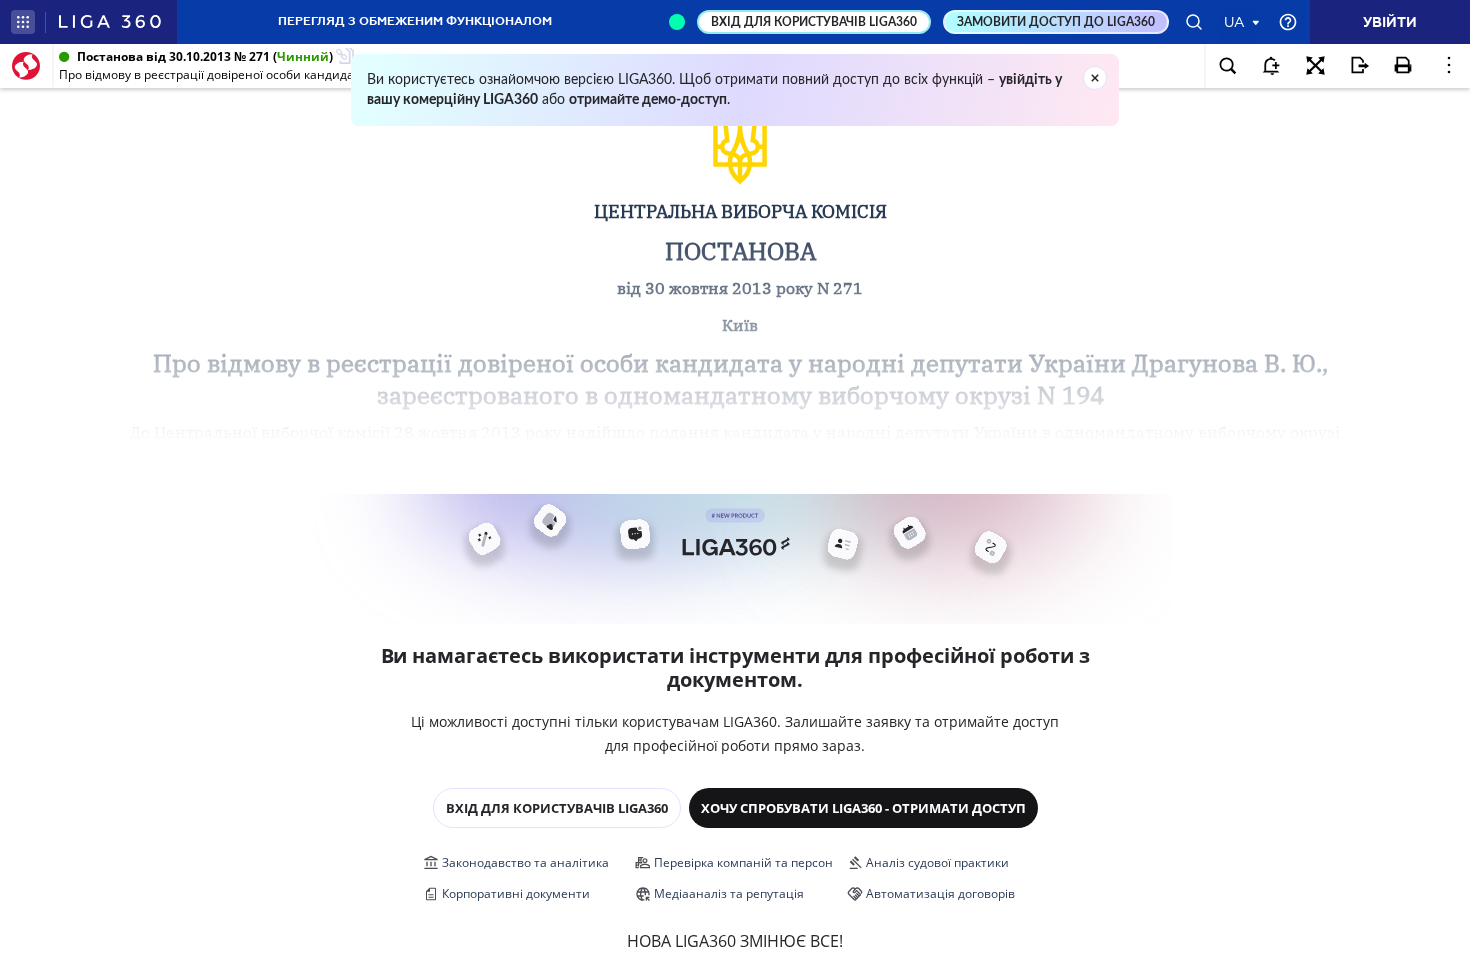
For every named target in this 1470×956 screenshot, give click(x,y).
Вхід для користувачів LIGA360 (557, 808)
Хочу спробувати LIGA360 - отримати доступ (863, 808)
